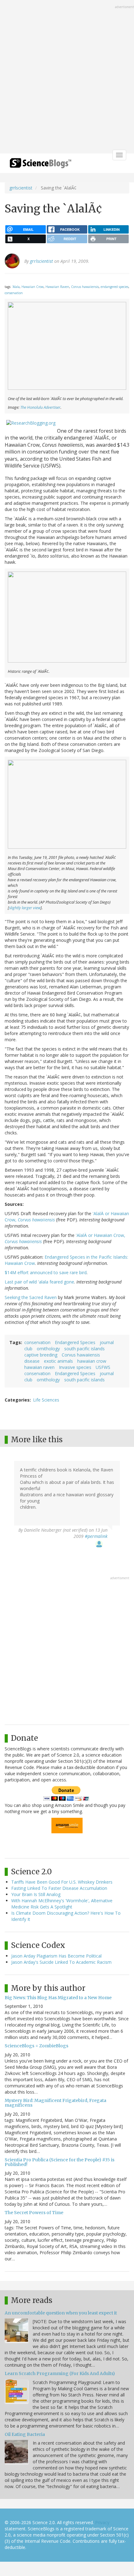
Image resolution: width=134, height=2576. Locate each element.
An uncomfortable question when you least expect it (61, 2313)
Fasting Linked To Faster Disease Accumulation (59, 1888)
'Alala (16, 287)
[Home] (41, 165)
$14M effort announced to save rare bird (46, 1272)
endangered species (115, 287)
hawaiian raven (39, 1367)
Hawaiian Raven (57, 287)
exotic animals (58, 1361)
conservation (14, 293)
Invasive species (75, 1367)
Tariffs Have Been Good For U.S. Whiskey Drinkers (62, 1882)
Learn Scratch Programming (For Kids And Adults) (60, 2373)
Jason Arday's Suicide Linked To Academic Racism (61, 1962)
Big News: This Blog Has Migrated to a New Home (58, 1998)
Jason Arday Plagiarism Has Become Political (56, 1956)
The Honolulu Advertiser (40, 407)
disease (32, 1361)
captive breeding (41, 1355)
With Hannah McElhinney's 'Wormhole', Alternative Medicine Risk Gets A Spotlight (62, 1904)
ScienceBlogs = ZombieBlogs (36, 2046)
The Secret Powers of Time (34, 2213)
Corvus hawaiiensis (85, 287)
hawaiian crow (92, 1361)
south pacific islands (84, 1349)
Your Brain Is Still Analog (36, 1894)
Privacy (102, 2522)
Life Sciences (46, 1400)
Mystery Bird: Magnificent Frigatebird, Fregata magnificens (55, 2103)
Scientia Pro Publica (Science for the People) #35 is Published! (60, 2162)
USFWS (103, 1367)
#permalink (96, 1536)
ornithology (48, 1349)
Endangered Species (75, 1342)
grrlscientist (21, 188)
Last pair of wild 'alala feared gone (39, 1282)
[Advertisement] (67, 77)
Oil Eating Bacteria (25, 2434)
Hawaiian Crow (33, 287)
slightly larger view (25, 908)
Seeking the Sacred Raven (31, 1297)
